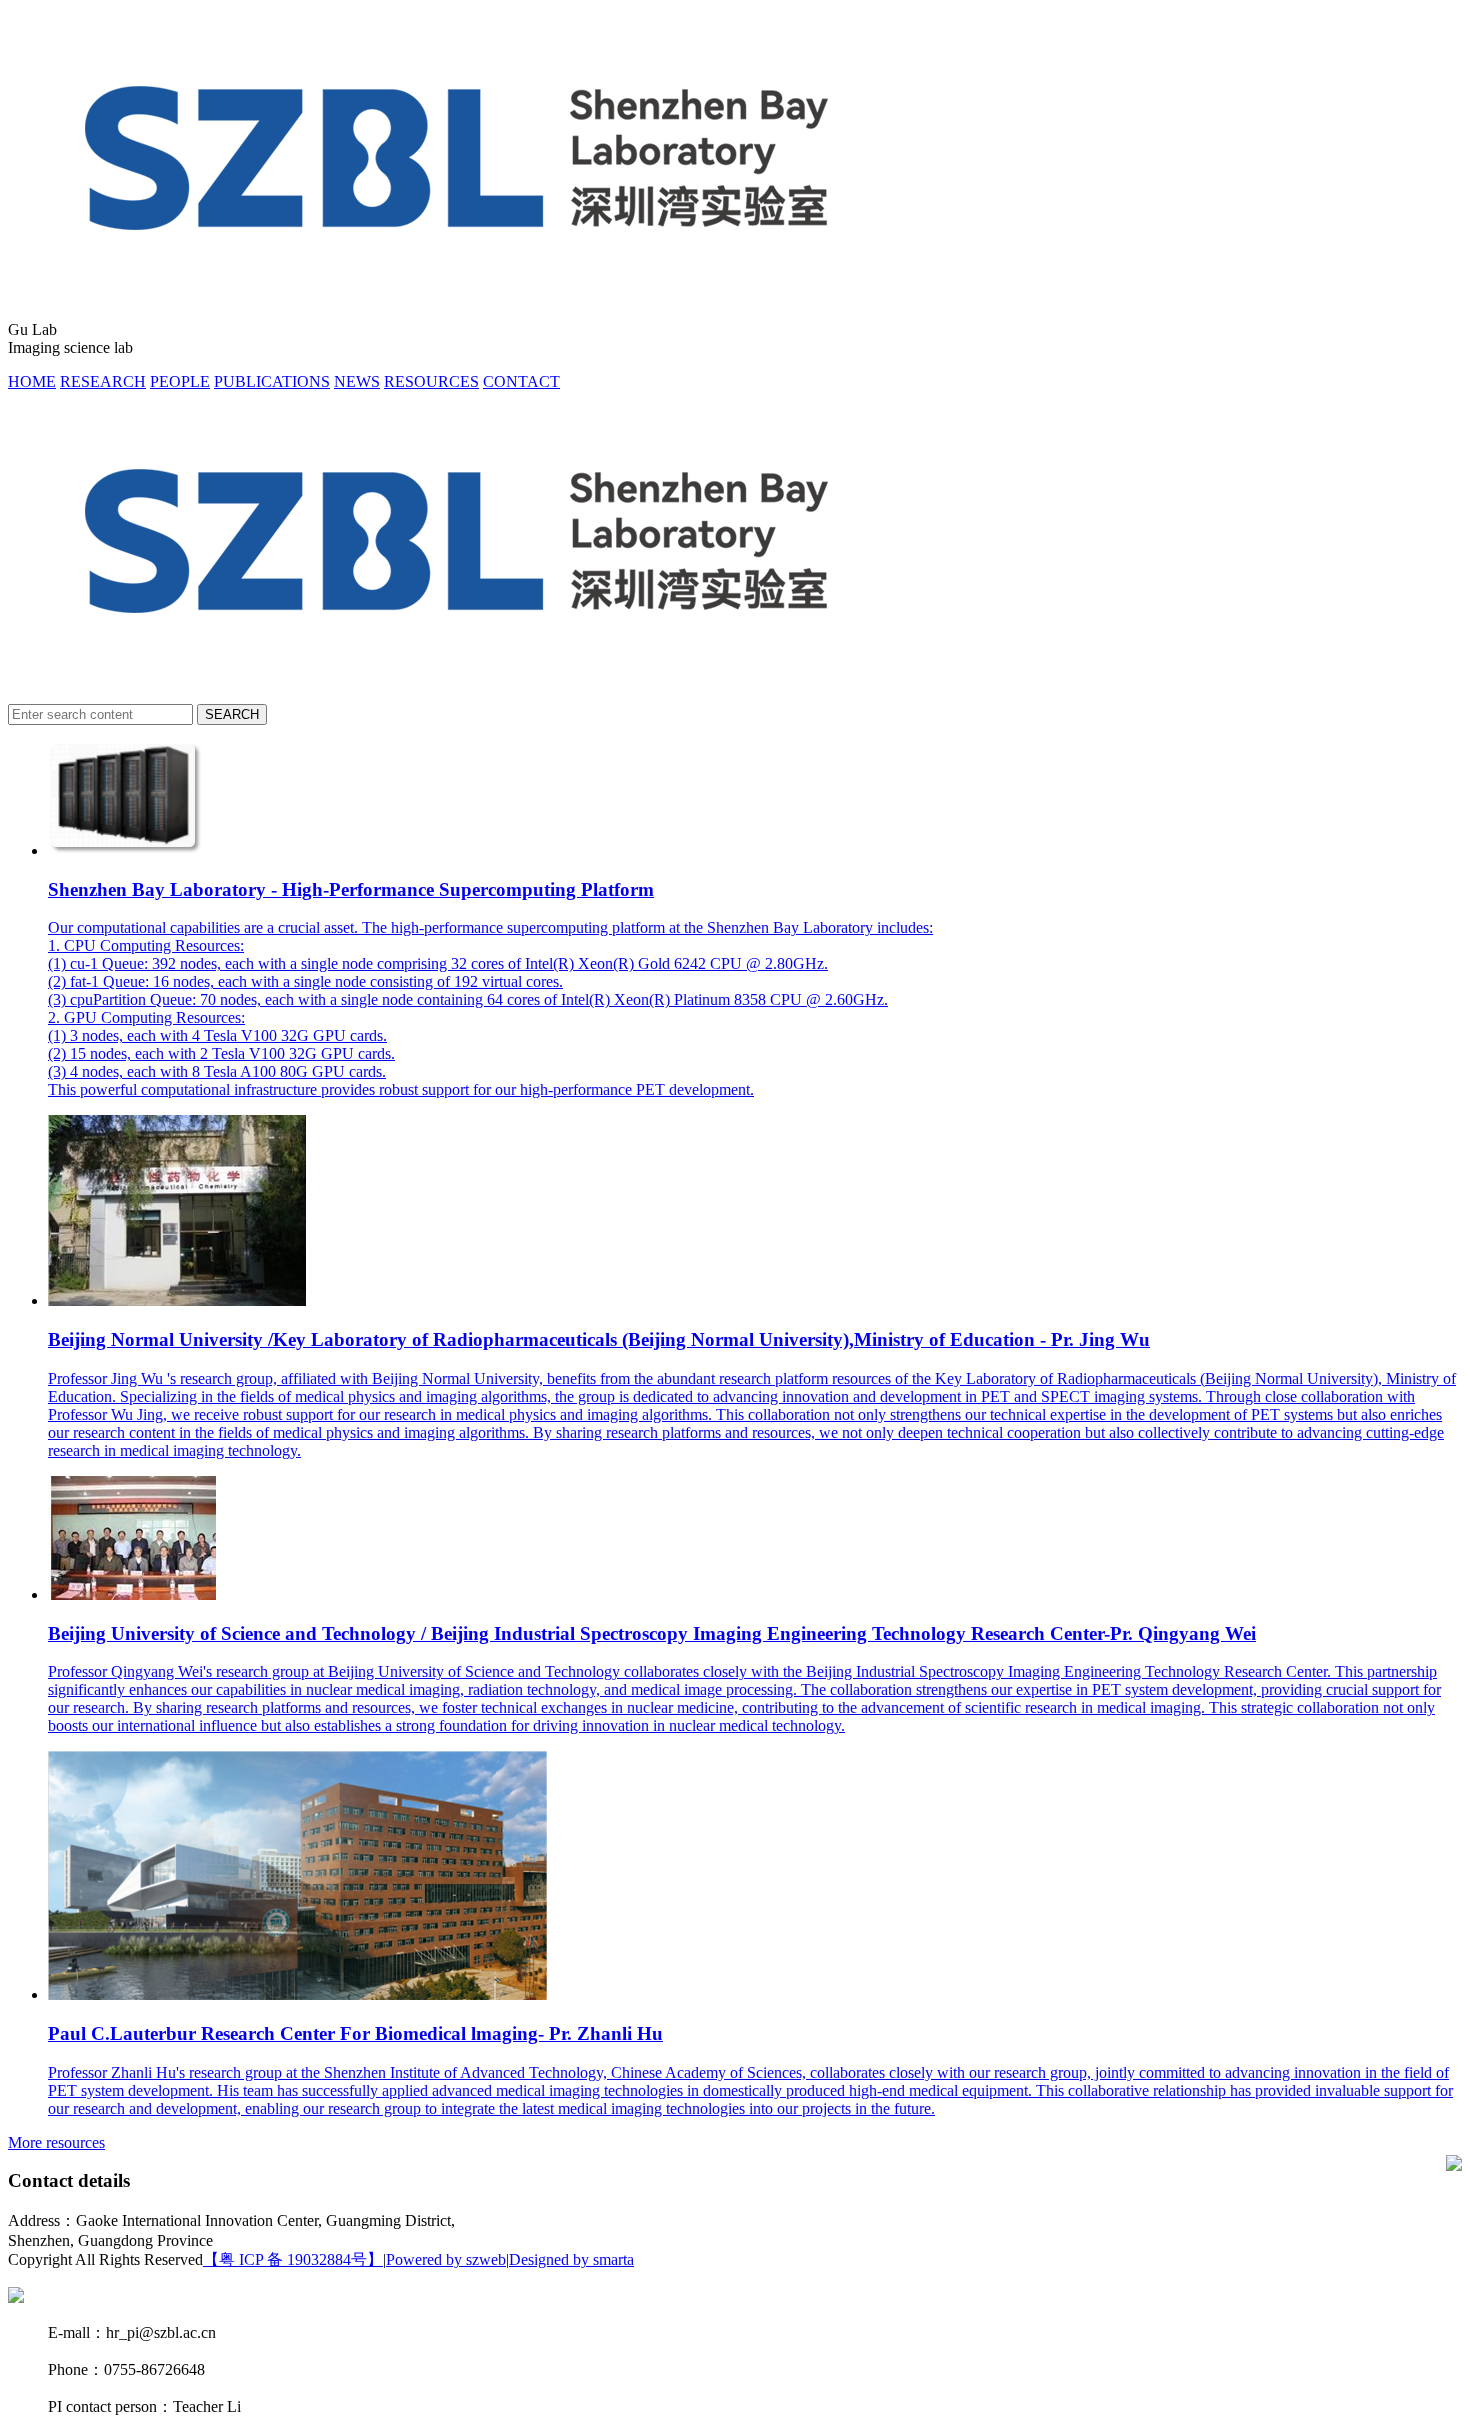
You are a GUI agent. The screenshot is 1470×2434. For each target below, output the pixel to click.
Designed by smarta (571, 2259)
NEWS (357, 381)
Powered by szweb (446, 2259)
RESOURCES (431, 381)
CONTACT (521, 381)
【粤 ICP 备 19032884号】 (293, 2259)
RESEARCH (103, 381)
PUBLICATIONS (272, 381)
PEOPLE (180, 381)
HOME (32, 381)
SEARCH (232, 714)
